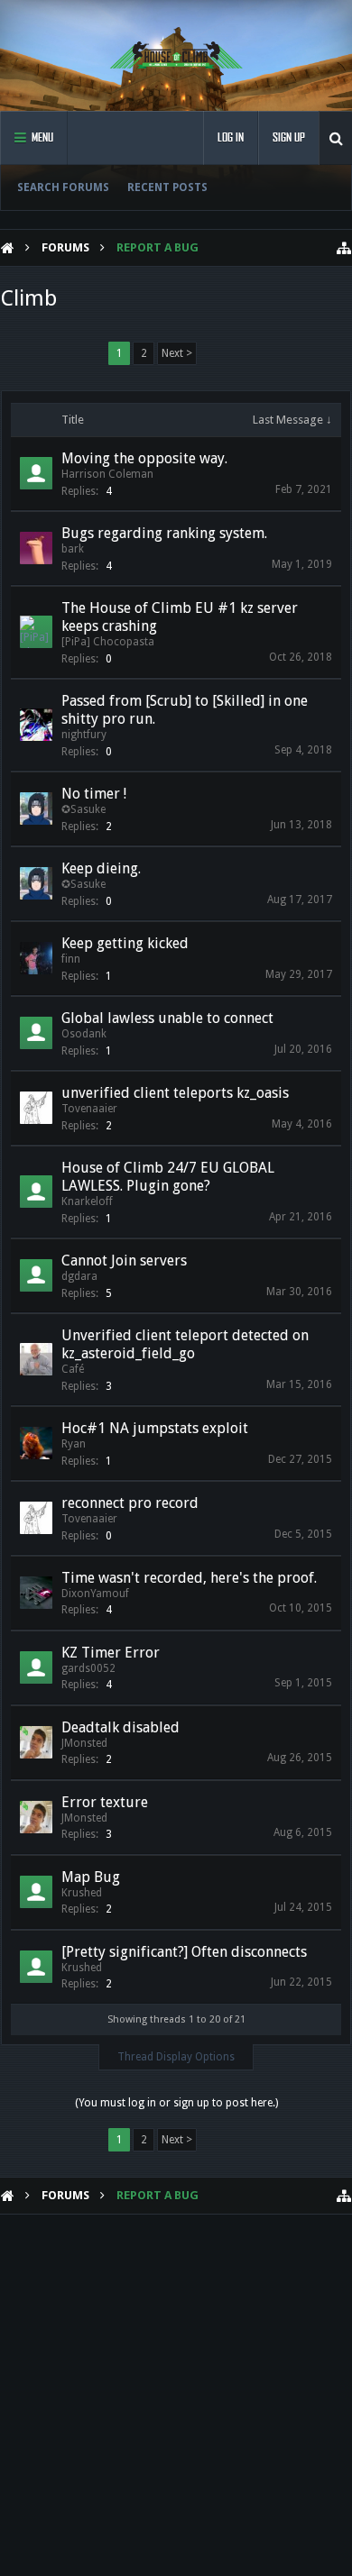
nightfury (84, 735)
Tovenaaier (89, 1109)
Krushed (82, 1893)
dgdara (79, 1276)
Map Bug (91, 1877)
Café (73, 1369)
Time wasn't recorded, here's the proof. (189, 1578)
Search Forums (63, 187)
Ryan (74, 1444)
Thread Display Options (176, 2057)
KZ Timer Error (111, 1653)
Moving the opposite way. (144, 458)
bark (73, 549)
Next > (177, 353)
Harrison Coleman (107, 474)
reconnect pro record (130, 1503)
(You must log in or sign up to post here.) (176, 2103)
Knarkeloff (87, 1201)
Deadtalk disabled (120, 1727)
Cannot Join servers (124, 1261)
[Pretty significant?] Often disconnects (184, 1952)
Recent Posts (167, 187)
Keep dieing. (101, 868)
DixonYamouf (95, 1594)
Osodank (84, 1034)
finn (71, 959)
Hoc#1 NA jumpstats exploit (155, 1428)
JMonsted (84, 1743)
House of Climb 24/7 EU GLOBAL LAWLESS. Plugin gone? (168, 1177)
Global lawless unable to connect (167, 1018)
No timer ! (94, 794)
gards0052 (88, 1668)
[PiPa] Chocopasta (108, 642)
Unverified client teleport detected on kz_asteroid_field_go (185, 1344)
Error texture (105, 1802)
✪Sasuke (83, 809)
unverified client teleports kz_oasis (175, 1093)
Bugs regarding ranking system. (164, 533)
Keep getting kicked (125, 943)
